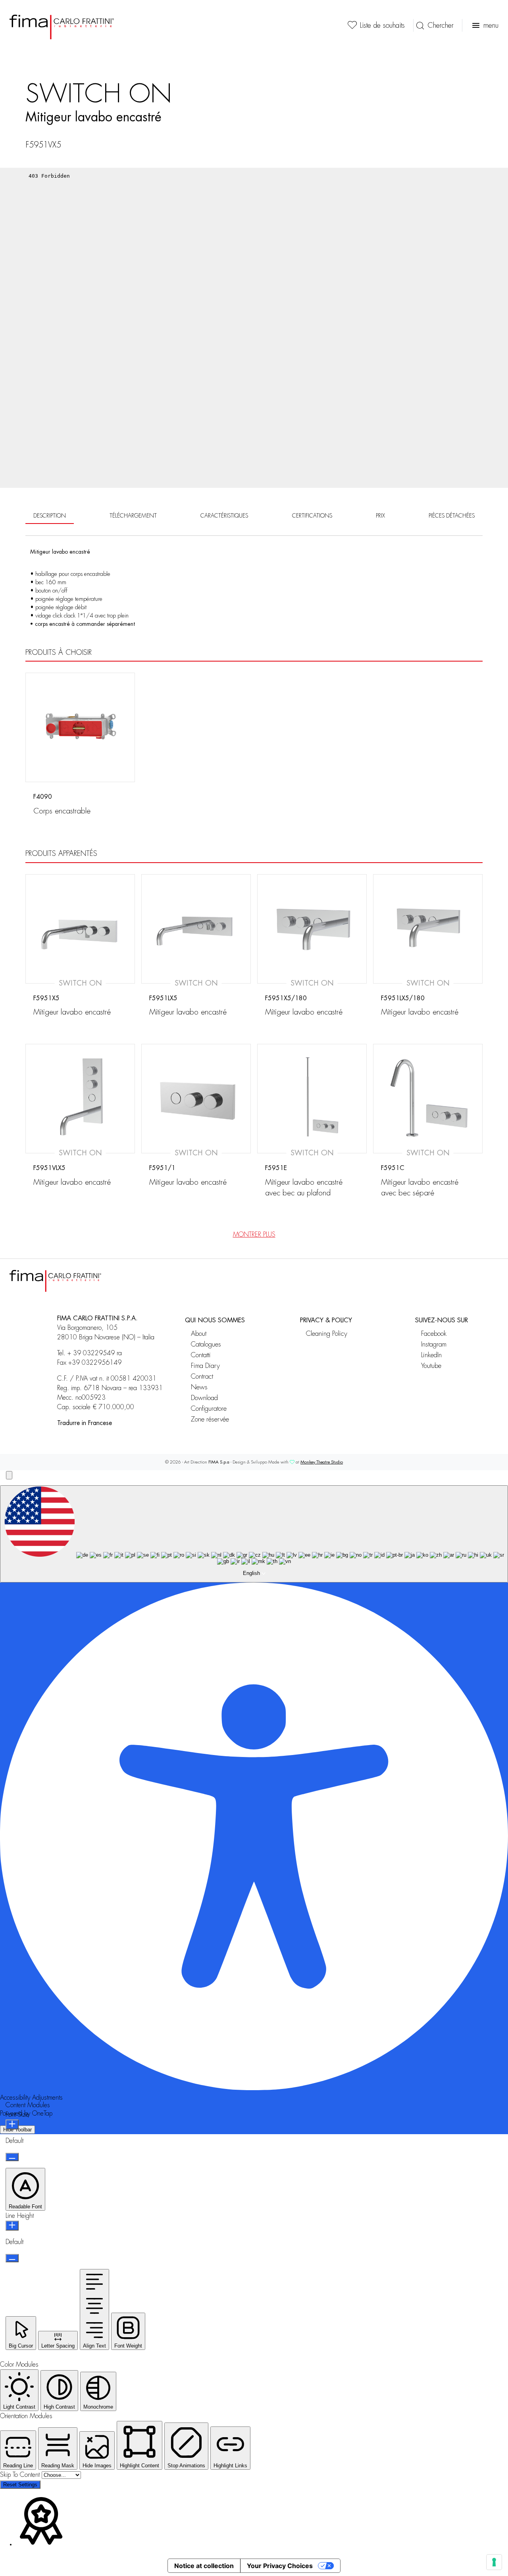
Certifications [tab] (312, 516)
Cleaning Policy (327, 1334)
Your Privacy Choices (280, 2566)
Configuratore (209, 1409)
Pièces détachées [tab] (452, 516)
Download (204, 1398)
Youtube (431, 1366)
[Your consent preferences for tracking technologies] (494, 2562)
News (199, 1387)
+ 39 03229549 (91, 1353)
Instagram (434, 1344)
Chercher (441, 25)
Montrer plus (254, 1235)
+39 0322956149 (95, 1363)
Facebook (434, 1334)
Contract (202, 1376)
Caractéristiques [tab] (224, 516)
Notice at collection (204, 2566)
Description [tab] (50, 516)
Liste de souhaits (382, 25)
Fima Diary (205, 1366)
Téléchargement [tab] (133, 516)
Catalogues (206, 1344)
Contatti (201, 1355)
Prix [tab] (380, 516)
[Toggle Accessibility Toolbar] (9, 1475)
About (199, 1334)
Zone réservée (210, 1419)
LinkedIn (431, 1355)
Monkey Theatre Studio (322, 1462)
